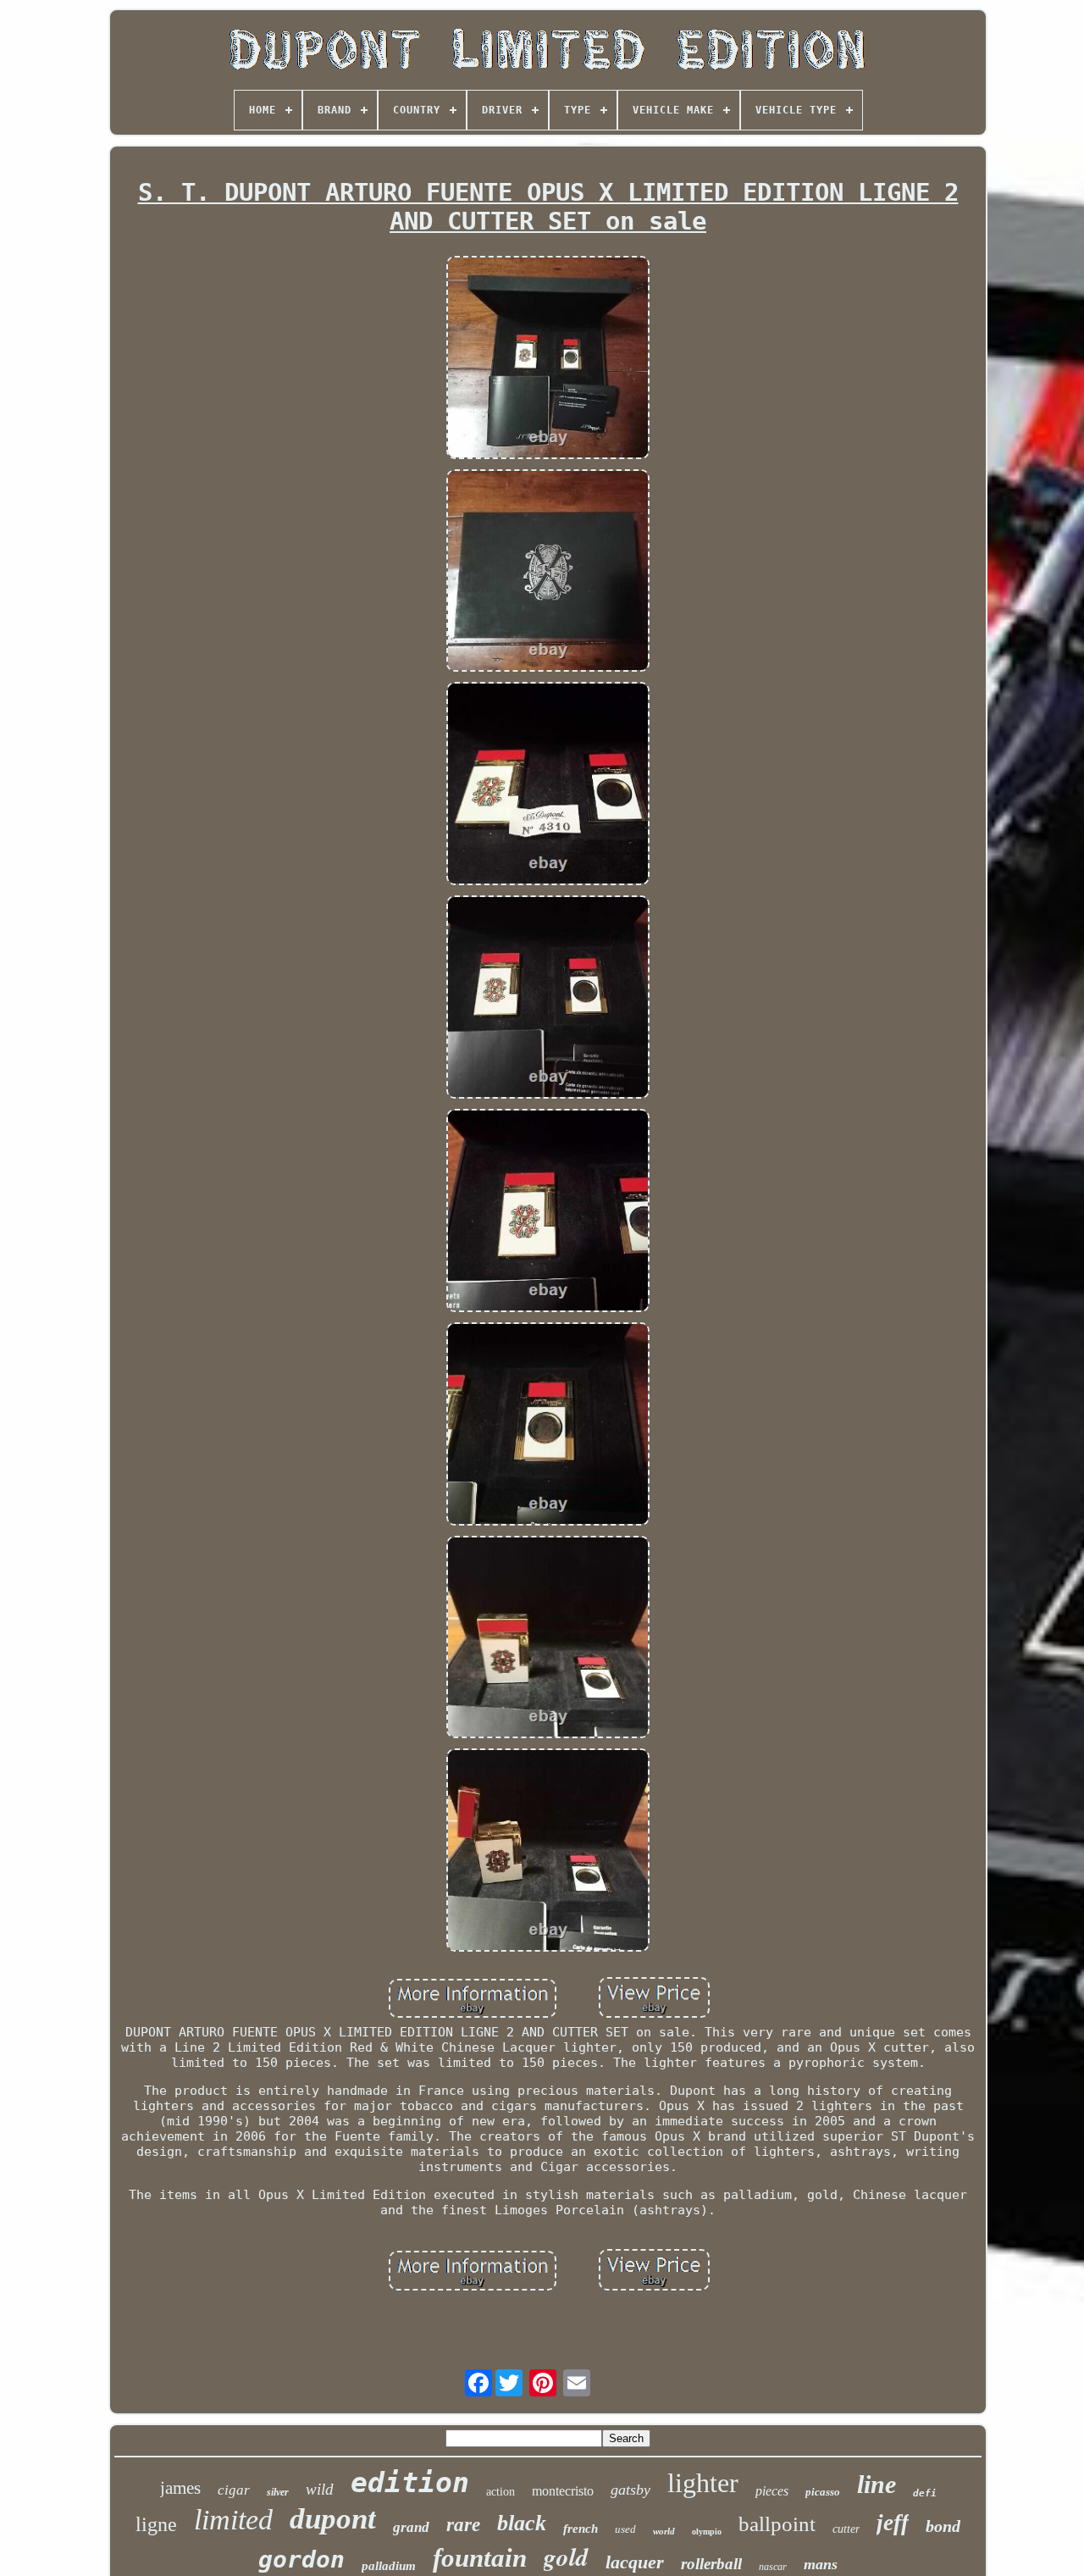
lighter (703, 2483)
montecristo (563, 2491)
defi (925, 2493)
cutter (846, 2529)
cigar (234, 2490)
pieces (772, 2491)
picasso (823, 2492)
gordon (301, 2559)
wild (320, 2489)
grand (411, 2527)
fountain (480, 2558)
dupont (333, 2519)
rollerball (711, 2564)
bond (943, 2526)
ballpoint (777, 2524)
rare (463, 2525)
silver (278, 2492)
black (522, 2523)
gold (566, 2557)
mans (821, 2564)
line (877, 2484)
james (180, 2488)
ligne (156, 2524)
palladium (389, 2566)
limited (233, 2520)
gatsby (630, 2490)
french (581, 2529)
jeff (893, 2523)
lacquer (635, 2562)
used (625, 2529)
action (501, 2492)
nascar (773, 2567)
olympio (707, 2532)
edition (410, 2482)
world (664, 2531)
